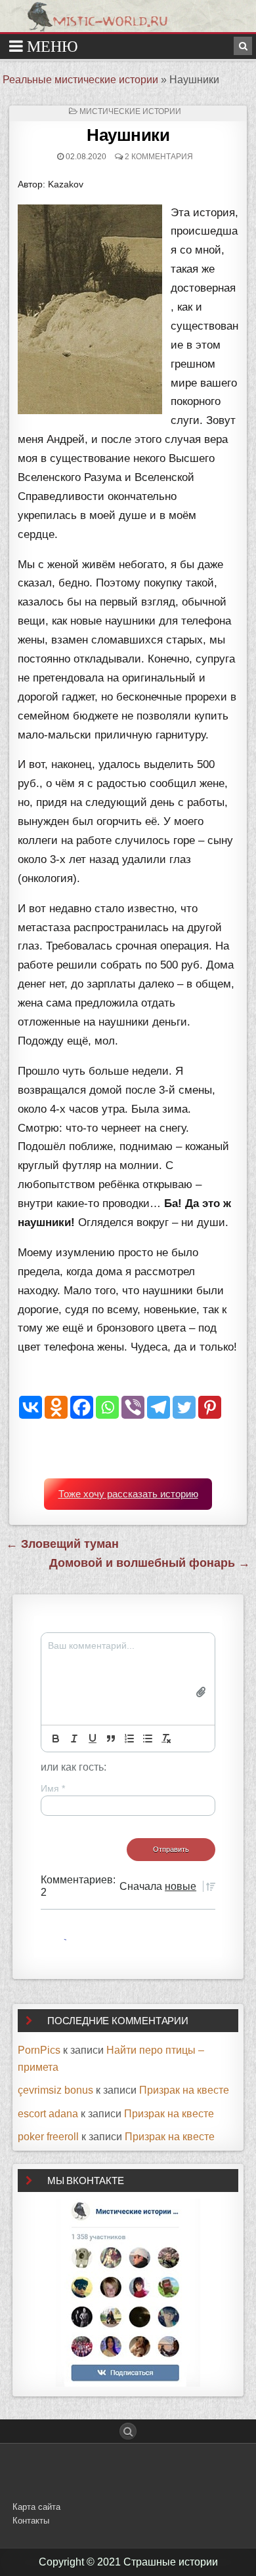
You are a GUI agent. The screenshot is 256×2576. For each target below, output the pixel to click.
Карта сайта (36, 2507)
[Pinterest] (210, 1407)
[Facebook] (82, 1407)
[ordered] (129, 1739)
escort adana (48, 2114)
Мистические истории (130, 111)
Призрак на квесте (184, 2090)
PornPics (39, 2050)
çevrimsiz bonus (55, 2090)
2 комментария (159, 157)
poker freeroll (48, 2137)
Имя (53, 1788)
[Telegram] (159, 1407)
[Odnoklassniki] (56, 1407)
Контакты (31, 2521)
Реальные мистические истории (80, 80)
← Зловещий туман (62, 1544)
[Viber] (133, 1407)
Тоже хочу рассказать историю (128, 1494)
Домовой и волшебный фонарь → (150, 1563)
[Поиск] (243, 46)
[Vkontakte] (31, 1407)
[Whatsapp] (107, 1407)
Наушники (128, 135)
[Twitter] (184, 1407)
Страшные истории (171, 2562)
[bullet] (148, 1739)
